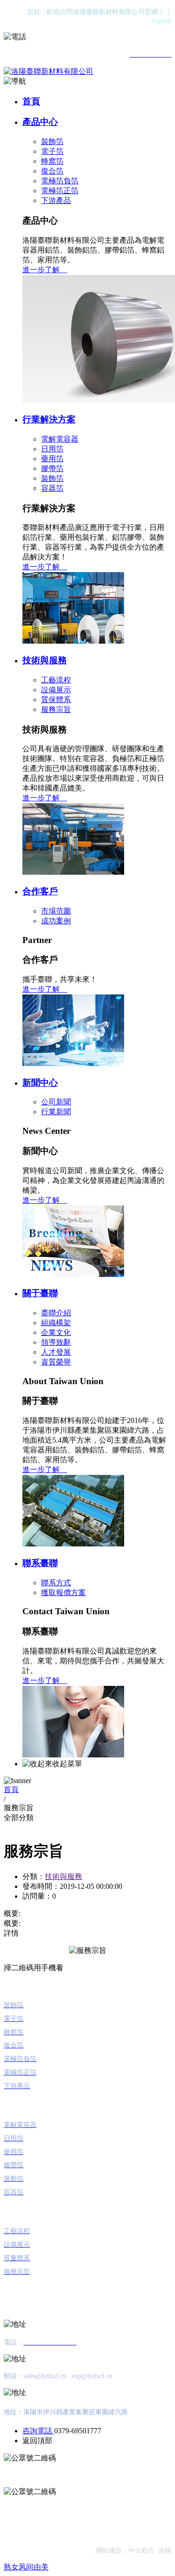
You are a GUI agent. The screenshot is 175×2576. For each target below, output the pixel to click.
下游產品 (56, 200)
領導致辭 (56, 1342)
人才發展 (56, 1352)
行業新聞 (56, 1112)
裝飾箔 (52, 141)
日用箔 (52, 449)
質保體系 (56, 700)
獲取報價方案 (63, 1593)
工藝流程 (56, 680)
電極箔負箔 (60, 181)
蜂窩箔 (52, 161)
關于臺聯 (40, 1293)
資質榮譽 (56, 1362)
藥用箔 (52, 459)
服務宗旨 (56, 709)
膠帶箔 (52, 468)
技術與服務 (45, 660)
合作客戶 (40, 891)
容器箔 (52, 488)
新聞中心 (40, 1083)
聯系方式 (56, 1583)
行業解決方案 (49, 419)
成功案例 (56, 921)
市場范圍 (56, 911)
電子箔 (52, 151)
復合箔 (52, 171)
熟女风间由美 (26, 2567)
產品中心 (40, 122)
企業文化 (56, 1332)
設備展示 (56, 690)
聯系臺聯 (40, 1563)
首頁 (31, 101)
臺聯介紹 (56, 1313)
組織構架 (56, 1323)
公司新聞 (56, 1102)
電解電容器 (60, 439)
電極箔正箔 (60, 191)
